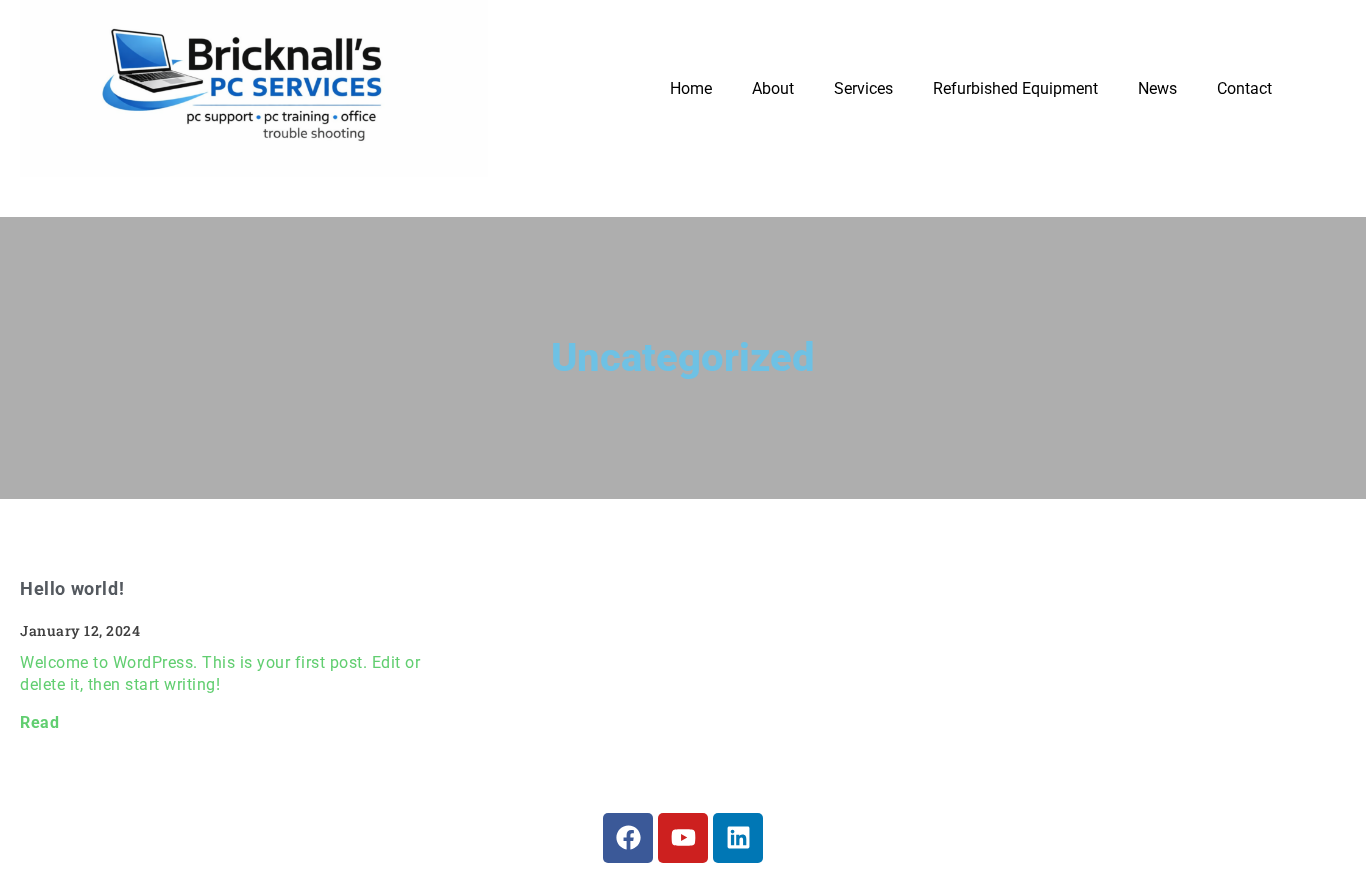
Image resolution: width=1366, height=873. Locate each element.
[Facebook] (628, 838)
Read (39, 722)
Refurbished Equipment (1015, 88)
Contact (1244, 88)
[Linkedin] (738, 838)
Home (691, 88)
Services (863, 88)
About (773, 88)
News (1157, 88)
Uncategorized (683, 357)
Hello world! (72, 588)
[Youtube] (683, 838)
